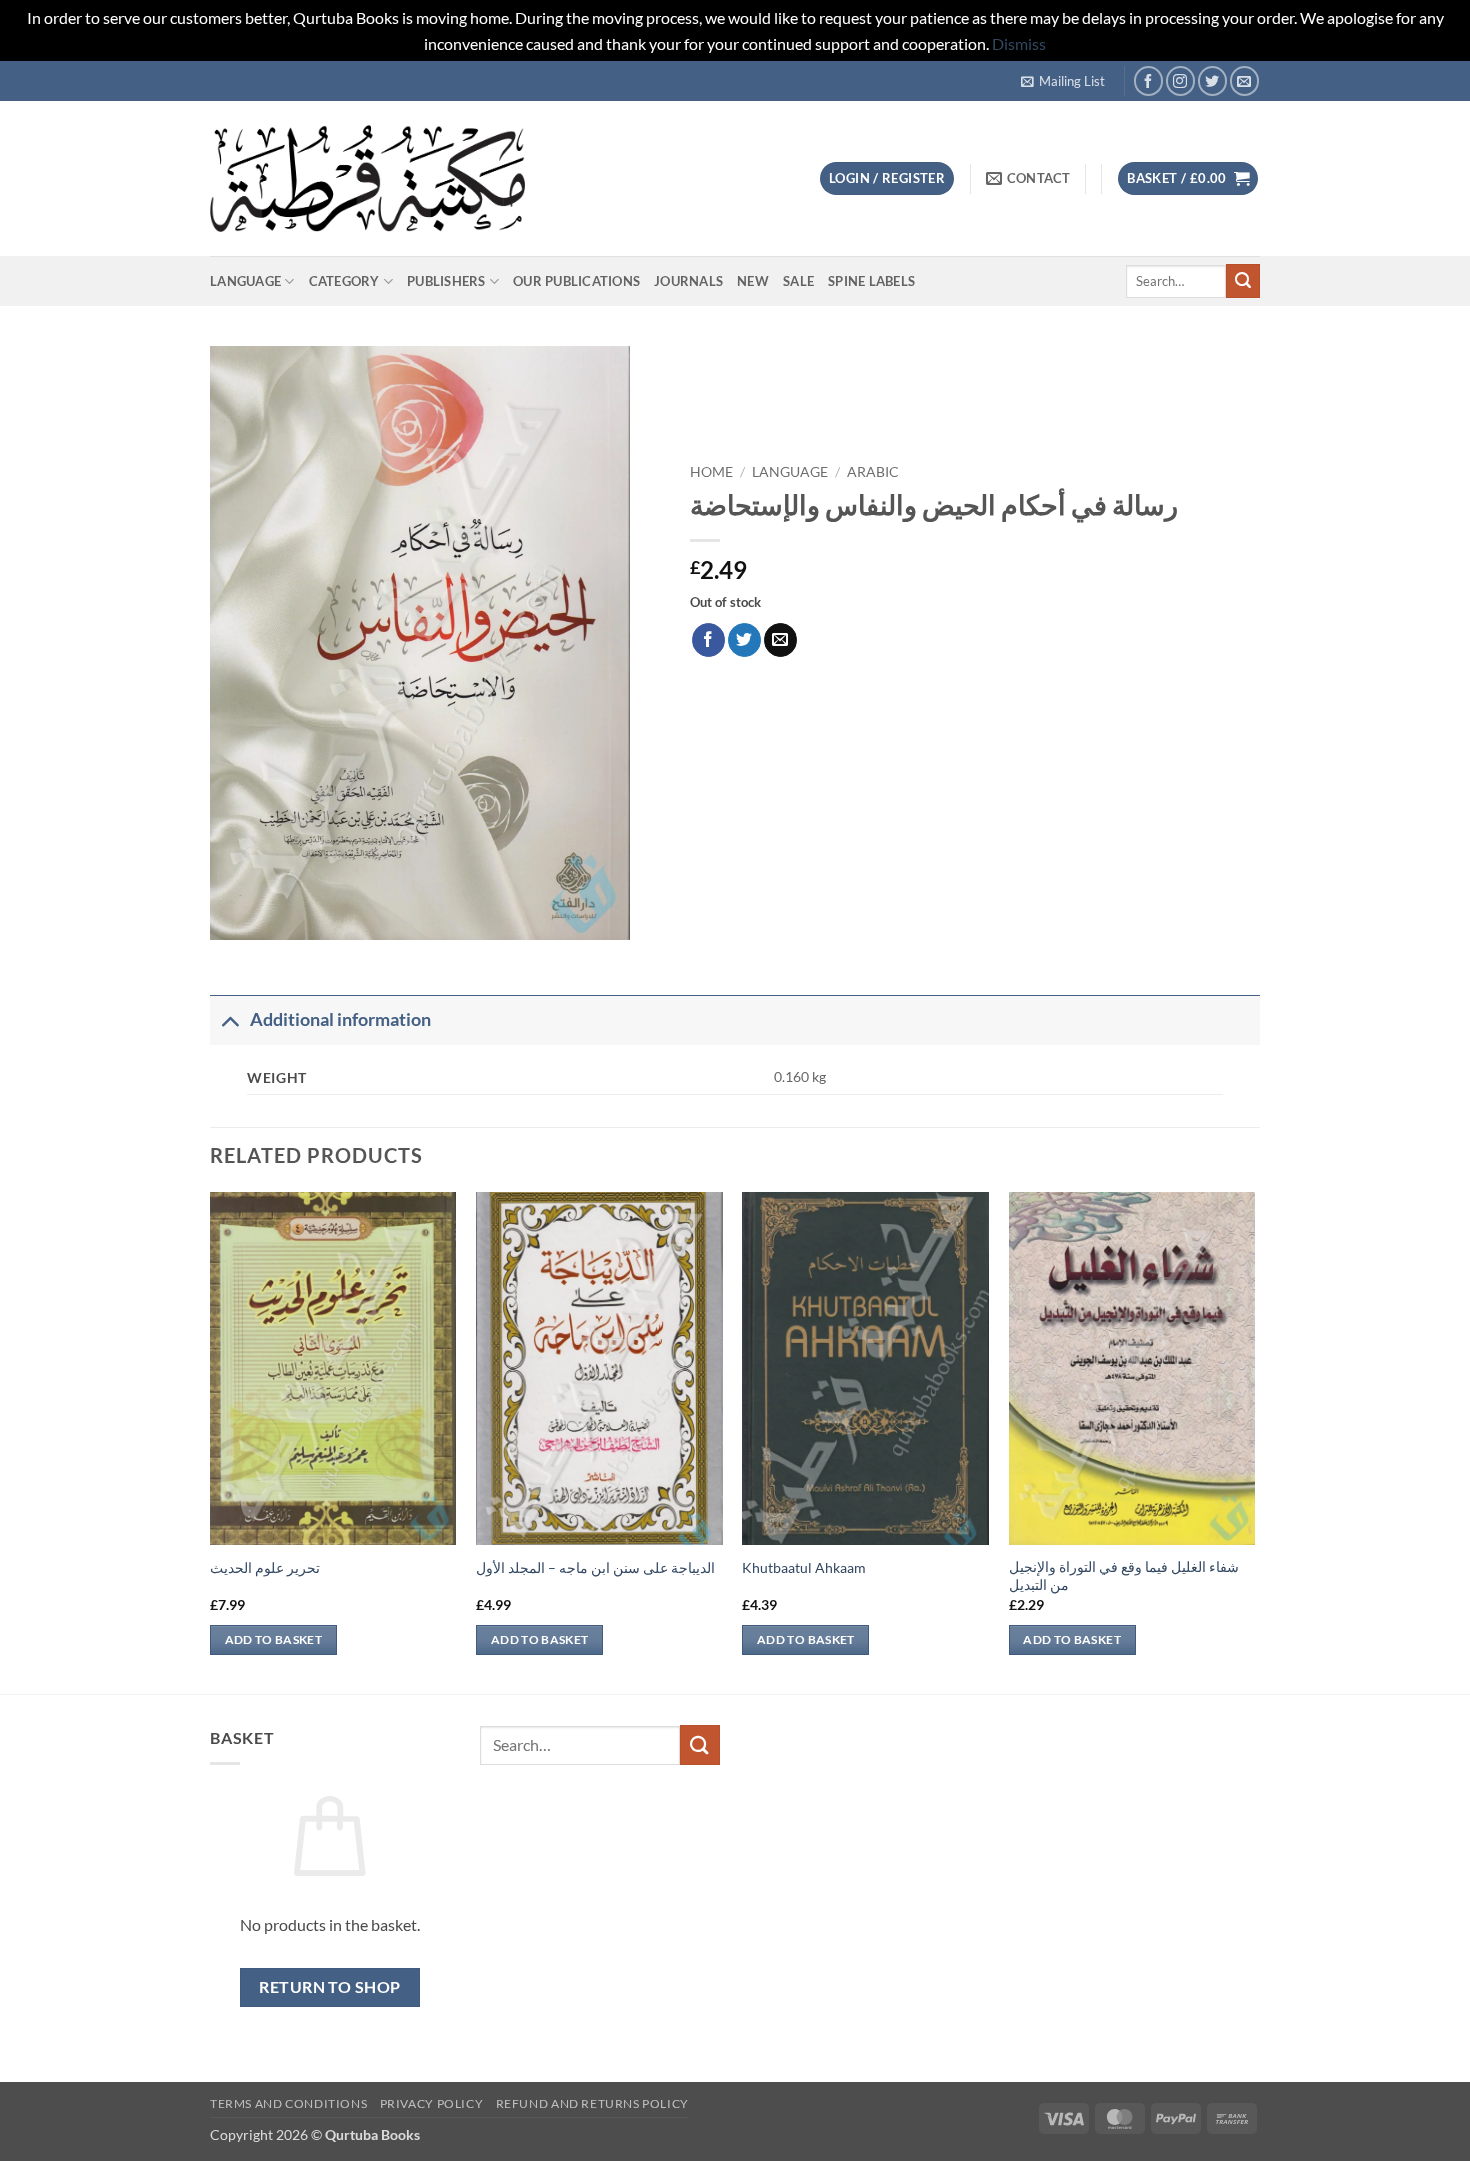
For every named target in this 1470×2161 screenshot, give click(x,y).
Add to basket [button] (274, 1639)
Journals (688, 281)
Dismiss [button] (1019, 43)
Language (245, 281)
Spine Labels (871, 281)
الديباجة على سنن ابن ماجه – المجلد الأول (595, 1567)
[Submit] (1243, 281)
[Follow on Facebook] (1148, 80)
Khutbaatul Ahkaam (804, 1567)
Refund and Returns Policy (592, 2103)
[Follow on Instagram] (1180, 80)
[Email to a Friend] (780, 640)
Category (344, 281)
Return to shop (330, 1987)
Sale (798, 281)
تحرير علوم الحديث (265, 1567)
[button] (1063, 81)
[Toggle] (229, 1019)
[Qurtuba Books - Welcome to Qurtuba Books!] (367, 178)
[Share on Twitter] (744, 640)
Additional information (340, 1019)
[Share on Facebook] (708, 640)
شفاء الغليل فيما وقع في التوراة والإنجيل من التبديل (1124, 1576)
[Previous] (211, 1441)
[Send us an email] (1244, 80)
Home (711, 472)
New (753, 281)
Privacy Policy (432, 2103)
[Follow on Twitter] (1212, 80)
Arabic (873, 472)
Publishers (446, 281)
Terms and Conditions (288, 2103)
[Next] (1254, 1441)
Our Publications (576, 281)
